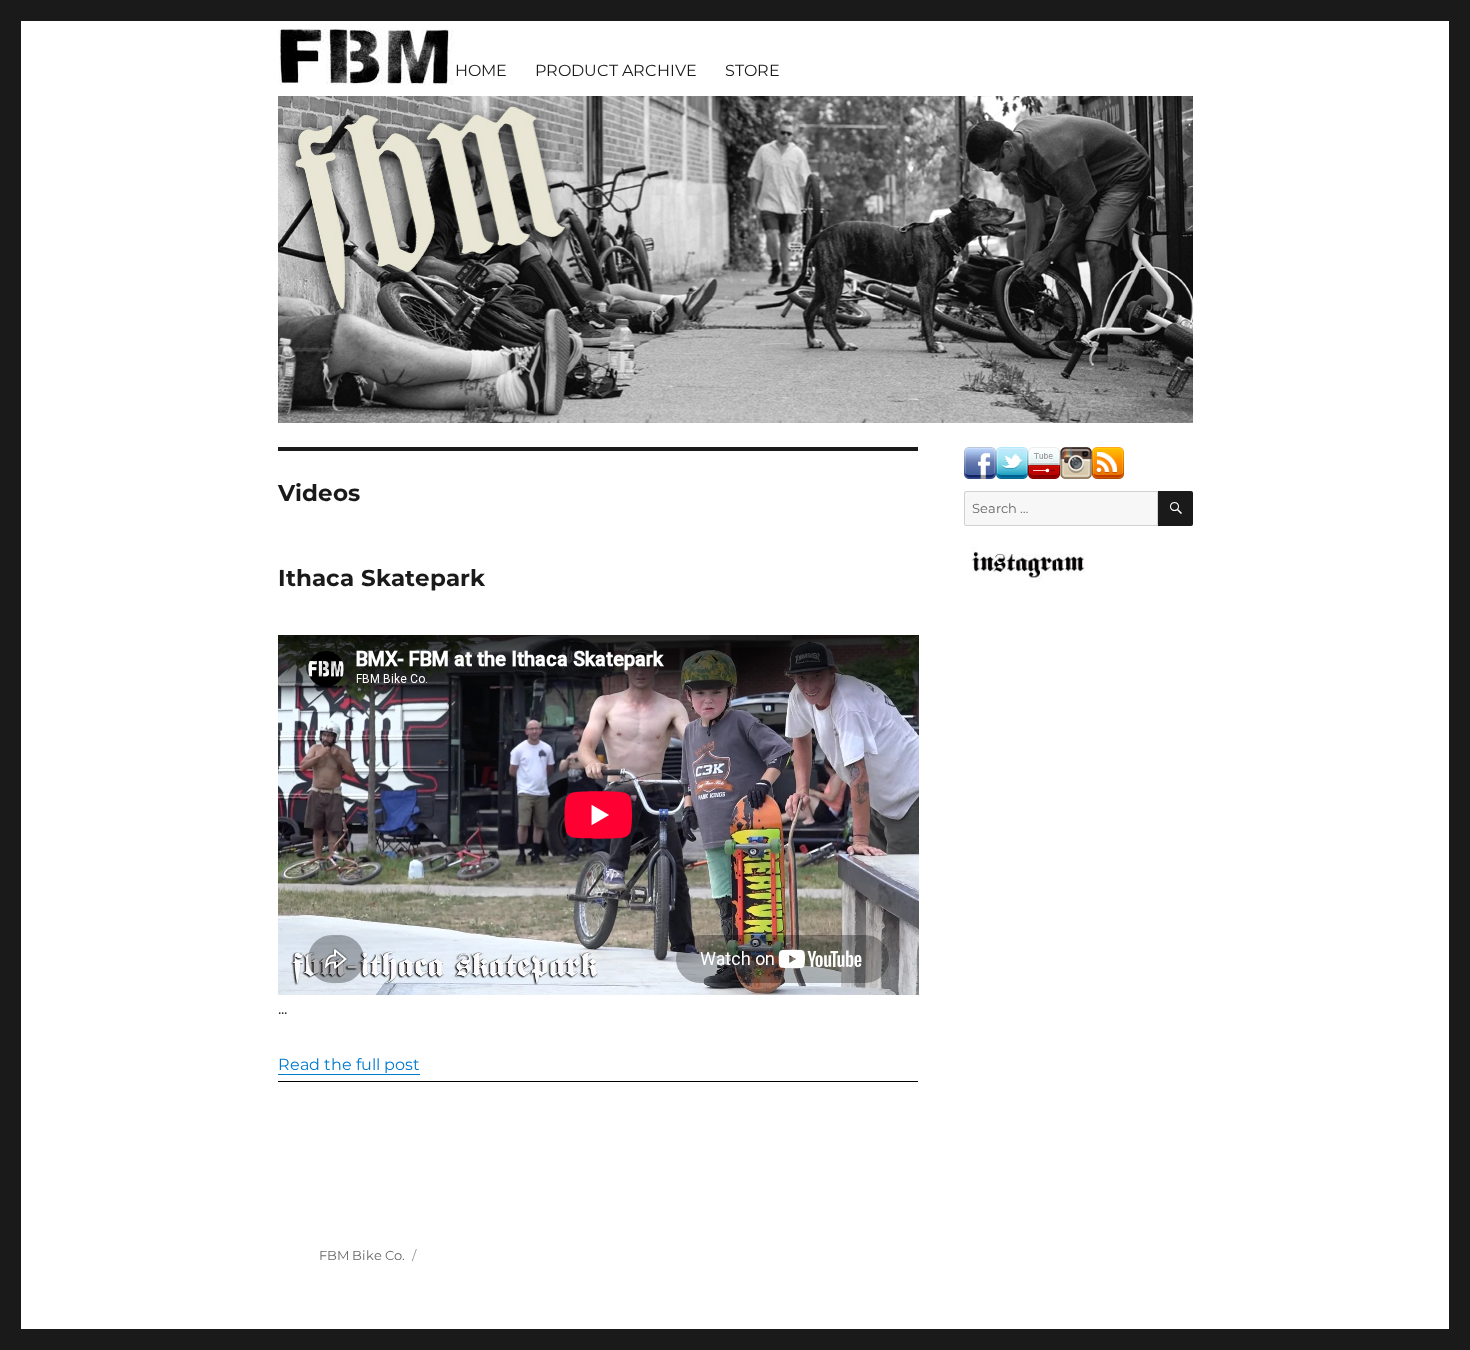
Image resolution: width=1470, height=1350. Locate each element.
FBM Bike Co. (362, 1255)
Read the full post (349, 1064)
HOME (481, 70)
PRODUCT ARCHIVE (616, 70)
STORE (752, 70)
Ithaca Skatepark (381, 578)
